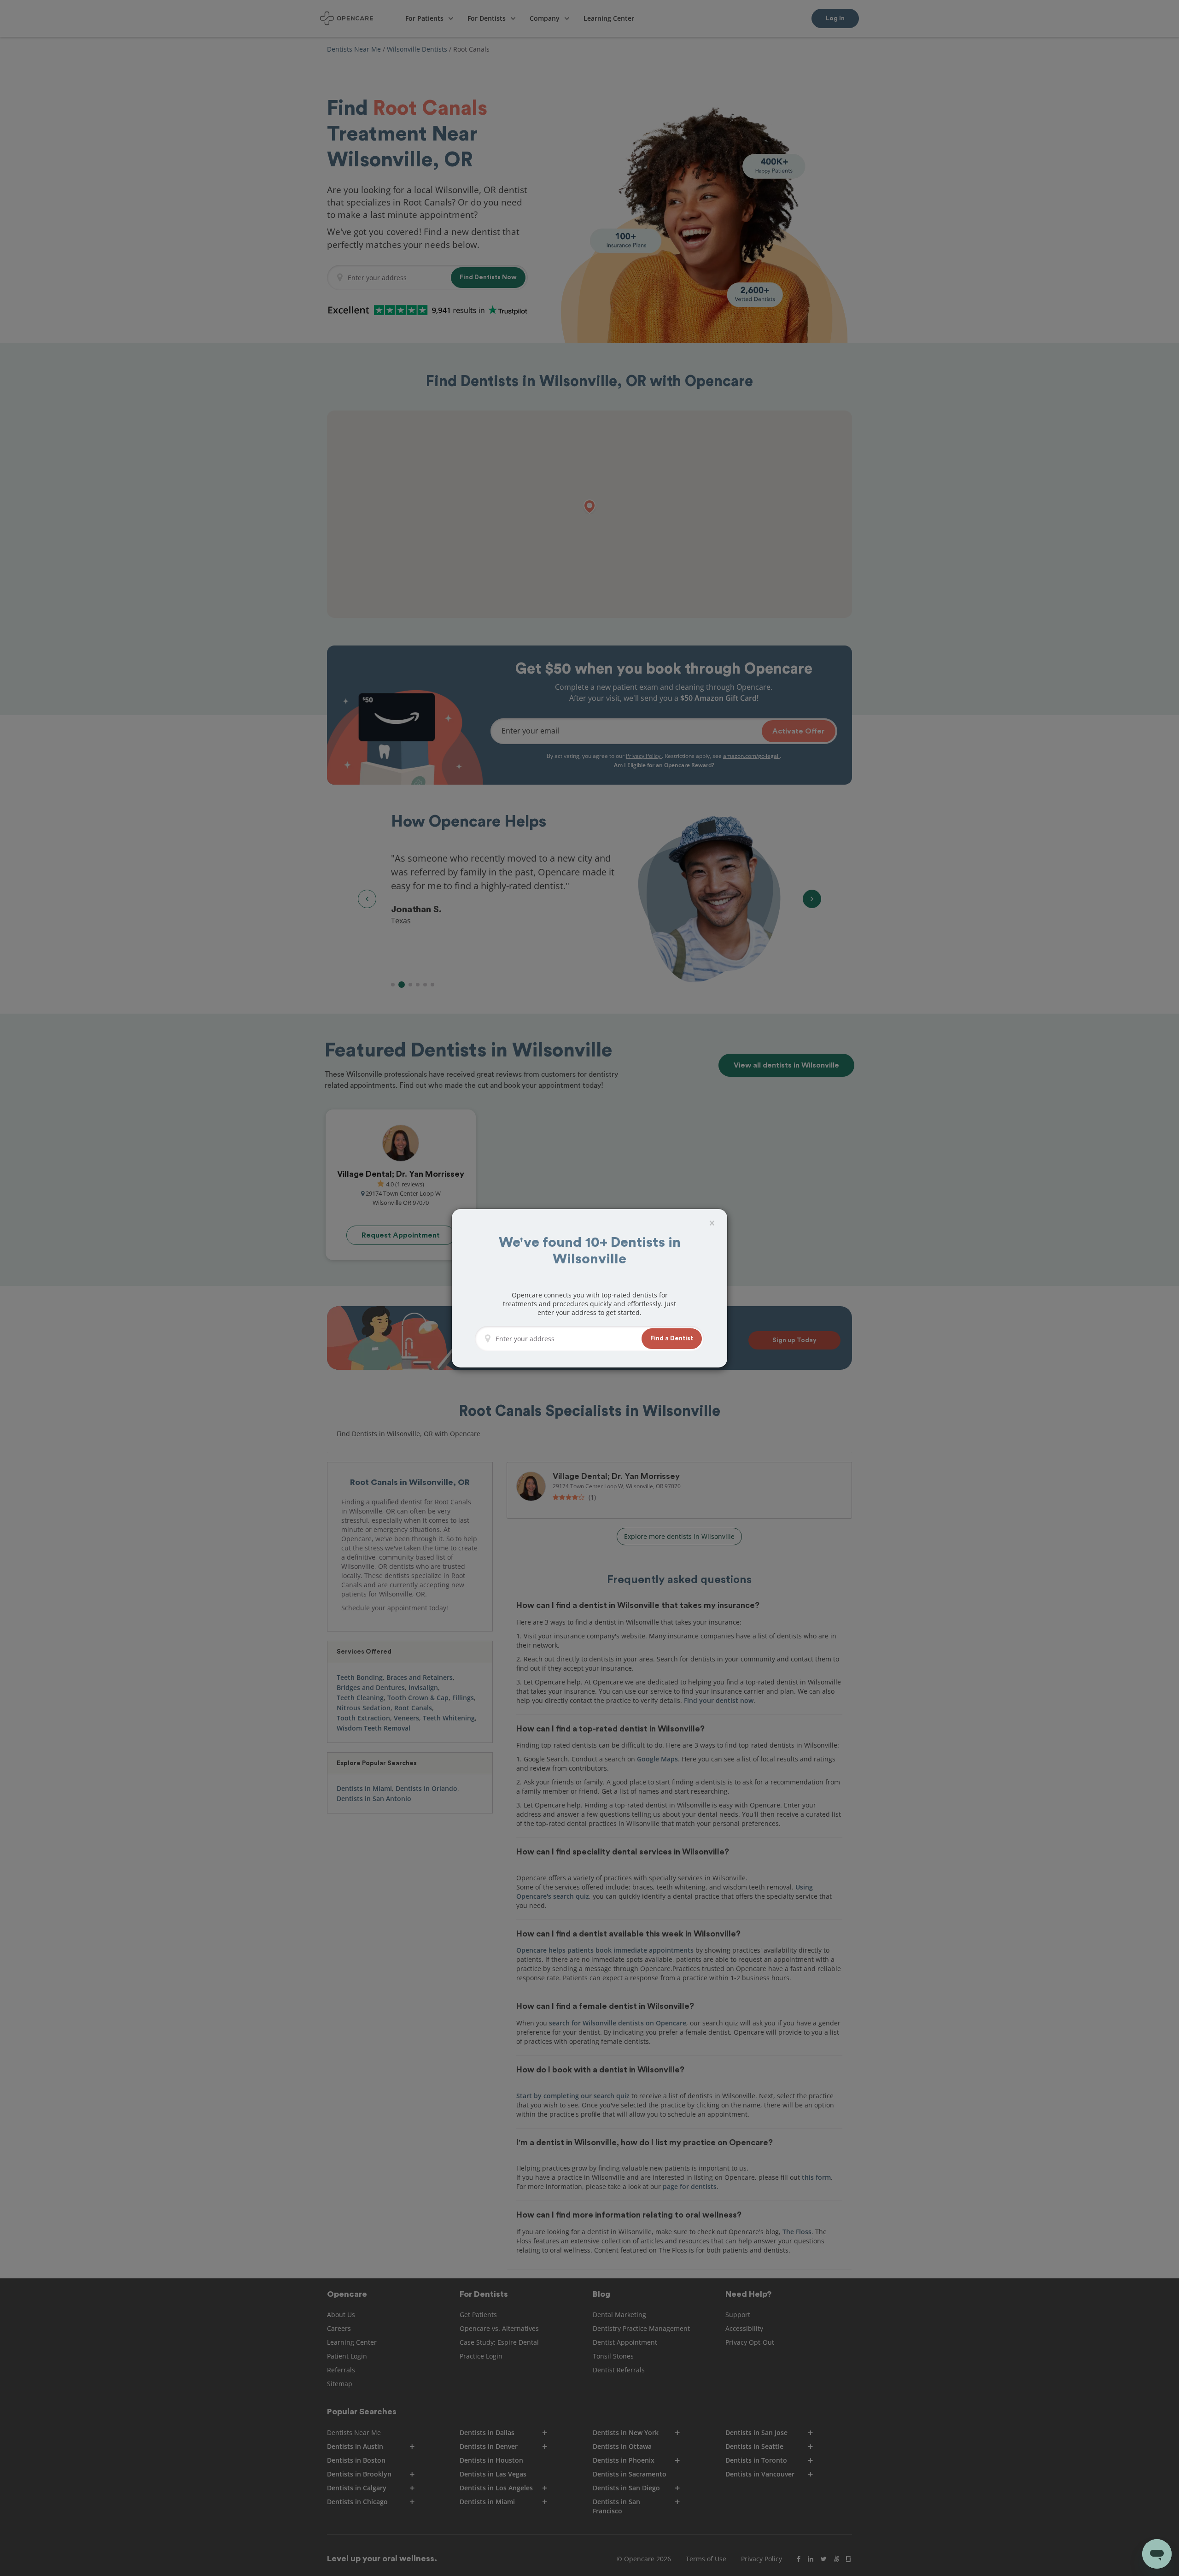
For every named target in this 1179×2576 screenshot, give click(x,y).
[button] (672, 1339)
